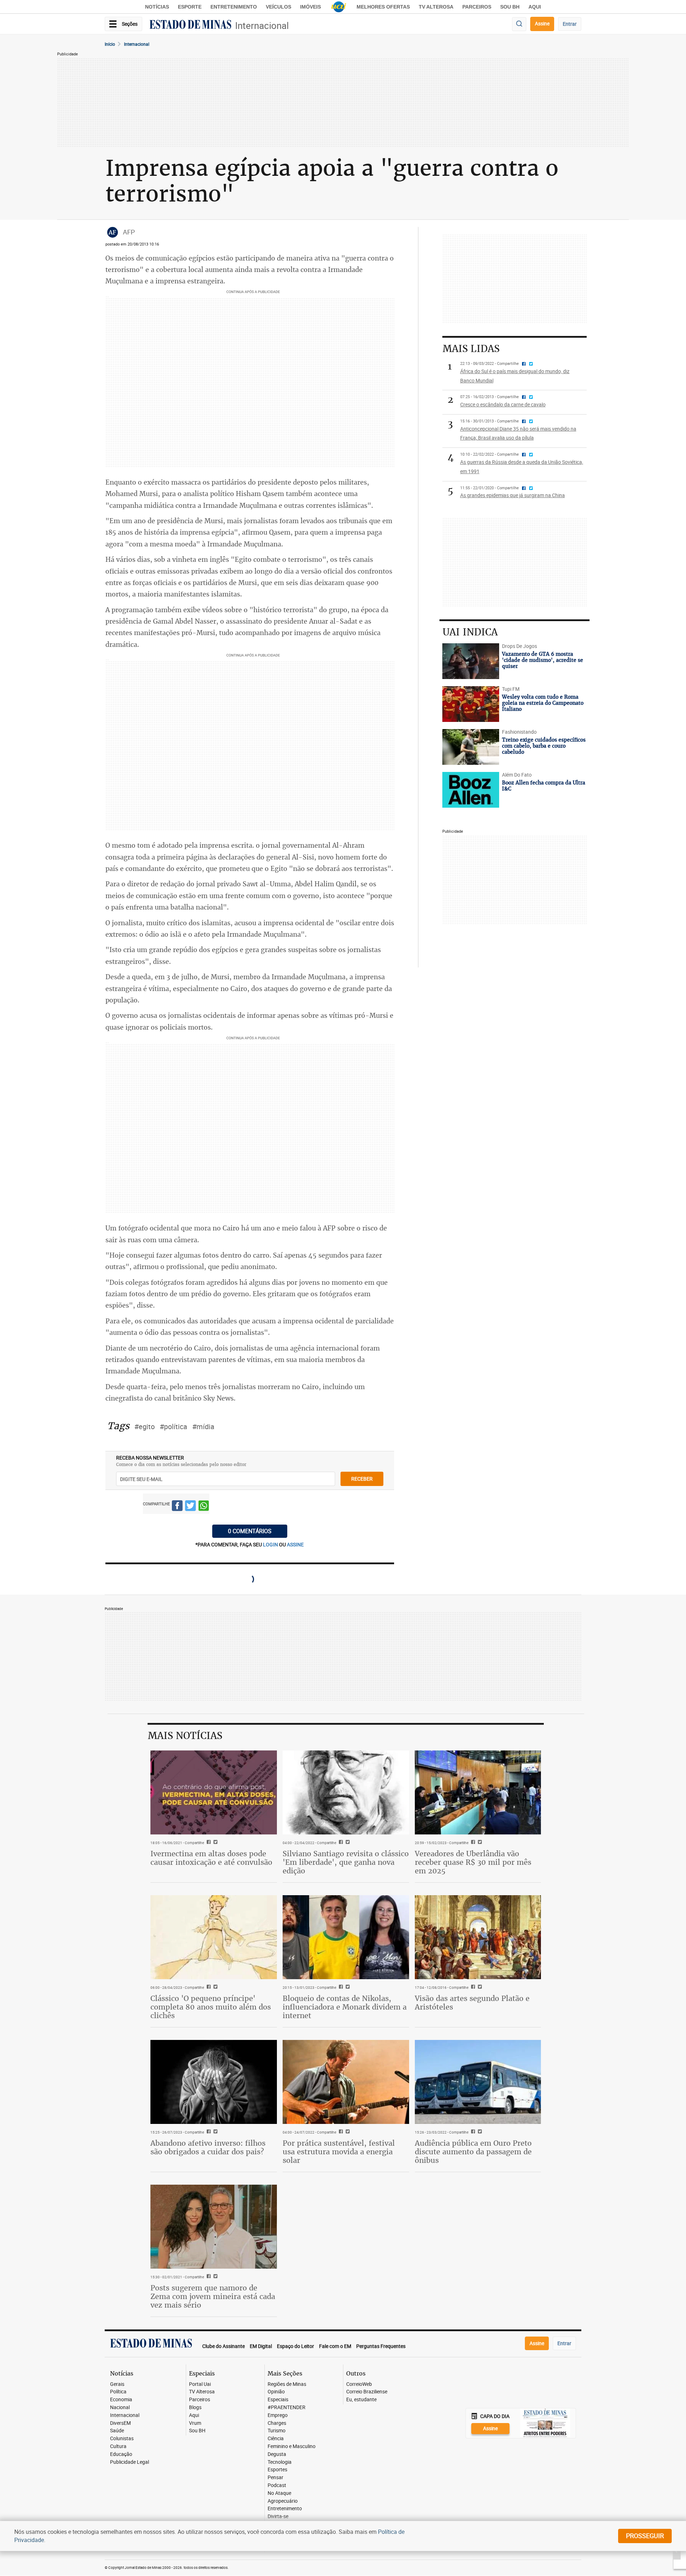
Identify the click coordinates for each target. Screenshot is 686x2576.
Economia (121, 2400)
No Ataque (279, 2493)
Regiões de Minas (287, 2384)
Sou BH (510, 7)
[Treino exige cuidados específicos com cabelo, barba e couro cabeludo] (471, 747)
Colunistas (122, 2439)
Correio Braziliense (367, 2392)
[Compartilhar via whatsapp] (204, 1507)
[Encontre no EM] (519, 24)
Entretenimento (234, 7)
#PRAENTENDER (287, 2407)
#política (173, 1426)
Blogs (195, 2407)
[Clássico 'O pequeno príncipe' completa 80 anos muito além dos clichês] (214, 1937)
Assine (542, 23)
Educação (121, 2454)
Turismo (277, 2431)
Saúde (117, 2431)
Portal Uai (200, 2384)
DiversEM (120, 2423)
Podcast (277, 2485)
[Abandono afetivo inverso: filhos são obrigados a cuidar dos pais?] (214, 2082)
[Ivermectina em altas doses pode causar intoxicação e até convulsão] (214, 1793)
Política (118, 2392)
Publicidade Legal (130, 2462)
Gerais (117, 2384)
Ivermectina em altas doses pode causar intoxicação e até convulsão (211, 1858)
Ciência (276, 2439)
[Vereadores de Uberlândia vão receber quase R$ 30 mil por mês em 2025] (478, 1793)
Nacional (120, 2407)
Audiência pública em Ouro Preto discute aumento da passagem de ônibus (473, 2152)
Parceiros (477, 7)
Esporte (190, 7)
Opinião (276, 2392)
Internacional (262, 26)
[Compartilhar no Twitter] (190, 1507)
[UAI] (339, 7)
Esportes (277, 2470)
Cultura (118, 2446)
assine (295, 1544)
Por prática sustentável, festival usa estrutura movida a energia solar (339, 2152)
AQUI (535, 7)
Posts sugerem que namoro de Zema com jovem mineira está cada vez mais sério (213, 2296)
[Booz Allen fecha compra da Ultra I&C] (471, 790)
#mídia (203, 1426)
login (271, 1544)
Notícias (157, 7)
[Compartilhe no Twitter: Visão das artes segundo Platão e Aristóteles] (479, 1987)
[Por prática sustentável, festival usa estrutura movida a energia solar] (346, 2082)
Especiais (278, 2400)
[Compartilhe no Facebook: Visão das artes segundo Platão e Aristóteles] (472, 1987)
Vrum (195, 2423)
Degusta (277, 2454)
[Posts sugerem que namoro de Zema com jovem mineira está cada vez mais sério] (214, 2227)
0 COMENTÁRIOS (250, 1531)
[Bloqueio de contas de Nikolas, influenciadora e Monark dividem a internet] (346, 1937)
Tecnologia (280, 2462)
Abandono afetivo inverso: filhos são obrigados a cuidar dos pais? (208, 2147)
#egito (145, 1426)
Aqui (194, 2415)
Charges (277, 2423)
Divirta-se (278, 2516)
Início (110, 44)
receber (362, 1479)
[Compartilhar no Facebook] (177, 1507)
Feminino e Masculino (292, 2446)
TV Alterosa (436, 7)
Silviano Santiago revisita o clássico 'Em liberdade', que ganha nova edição (346, 1862)
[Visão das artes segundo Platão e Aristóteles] (478, 1937)
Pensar (275, 2478)
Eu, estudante (361, 2400)
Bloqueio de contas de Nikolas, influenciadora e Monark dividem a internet (345, 2007)
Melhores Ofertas (383, 7)
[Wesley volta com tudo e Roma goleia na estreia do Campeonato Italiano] (471, 704)
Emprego (278, 2415)
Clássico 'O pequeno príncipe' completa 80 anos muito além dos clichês (211, 2007)
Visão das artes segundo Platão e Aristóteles (472, 2003)
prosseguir (645, 2536)
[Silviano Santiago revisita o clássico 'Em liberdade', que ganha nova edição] (346, 1793)
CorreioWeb (359, 2384)
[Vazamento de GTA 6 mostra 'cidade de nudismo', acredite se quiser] (471, 661)
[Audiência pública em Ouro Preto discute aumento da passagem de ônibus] (478, 2082)
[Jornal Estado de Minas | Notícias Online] (190, 25)
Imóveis (310, 7)
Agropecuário (283, 2501)
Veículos (279, 7)
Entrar (570, 24)
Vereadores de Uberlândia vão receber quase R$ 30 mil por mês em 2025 (473, 1862)
